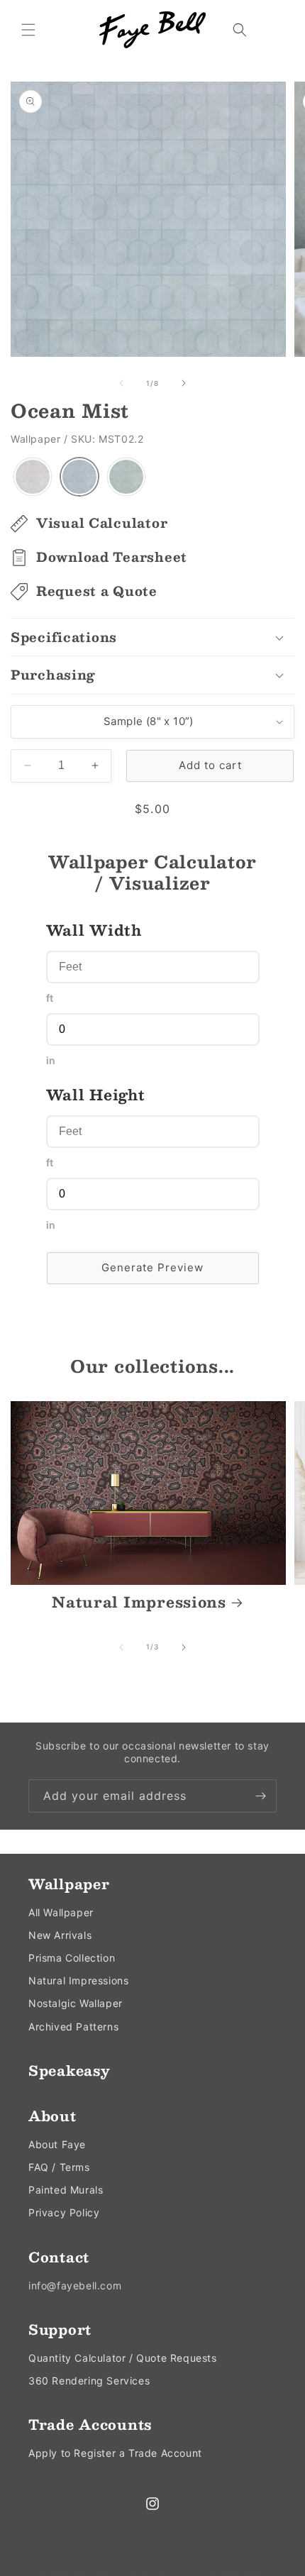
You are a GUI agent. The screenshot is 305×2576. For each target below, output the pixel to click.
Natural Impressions (139, 1603)
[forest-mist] (126, 477)
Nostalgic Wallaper (76, 2003)
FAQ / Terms (59, 2167)
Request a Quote (97, 591)
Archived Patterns (73, 2027)
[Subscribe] (260, 1796)
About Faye (57, 2144)
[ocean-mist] (79, 477)
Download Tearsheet (112, 557)
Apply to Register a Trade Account (115, 2453)
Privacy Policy (64, 2212)
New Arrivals (60, 1935)
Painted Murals (66, 2190)
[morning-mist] (33, 477)
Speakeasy (69, 2070)
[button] (28, 30)
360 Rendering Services (89, 2381)
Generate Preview (152, 1267)
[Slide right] (184, 383)
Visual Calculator (102, 523)
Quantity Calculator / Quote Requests (123, 2358)
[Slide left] (121, 383)
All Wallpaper (61, 1912)
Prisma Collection (72, 1958)
